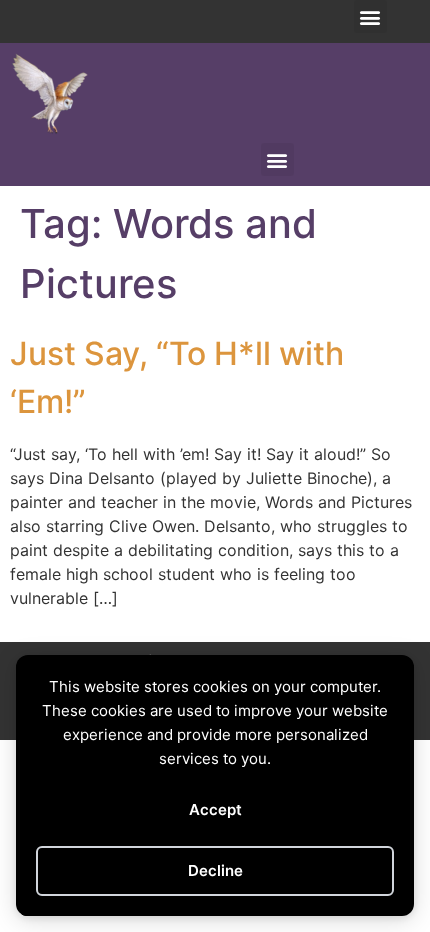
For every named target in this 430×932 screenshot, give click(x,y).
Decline (215, 870)
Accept (215, 809)
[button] (370, 16)
